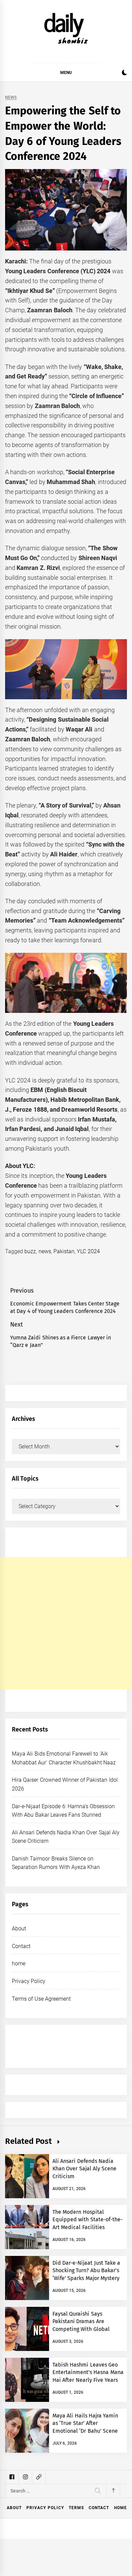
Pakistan (64, 1251)
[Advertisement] (66, 1623)
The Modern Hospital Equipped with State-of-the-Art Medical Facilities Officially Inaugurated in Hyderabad (87, 2227)
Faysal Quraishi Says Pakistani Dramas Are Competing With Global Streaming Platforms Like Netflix (84, 2329)
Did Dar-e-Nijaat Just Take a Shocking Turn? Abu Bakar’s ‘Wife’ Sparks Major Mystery (86, 2271)
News (11, 98)
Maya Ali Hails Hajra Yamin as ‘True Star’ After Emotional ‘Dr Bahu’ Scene (85, 2423)
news (45, 1251)
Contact (21, 1946)
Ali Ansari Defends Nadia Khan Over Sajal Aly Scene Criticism (84, 2169)
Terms (76, 2508)
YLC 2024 (88, 1251)
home (19, 1963)
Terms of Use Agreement (41, 1999)
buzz (30, 1251)
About (19, 1929)
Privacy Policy (29, 1981)
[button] (124, 73)
